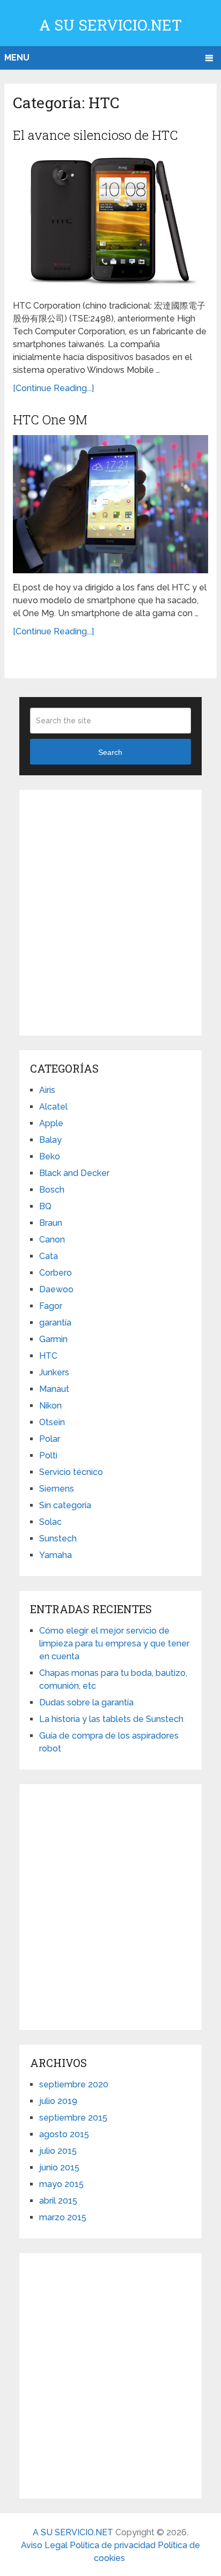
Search (110, 752)
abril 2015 (58, 2201)
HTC (48, 1356)
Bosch (52, 1190)
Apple (51, 1123)
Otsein (52, 1422)
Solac (50, 1522)
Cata (49, 1256)
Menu (17, 58)
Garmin (53, 1339)
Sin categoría (65, 1505)
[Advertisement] (110, 911)
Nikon (50, 1406)
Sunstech (58, 1538)
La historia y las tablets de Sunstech (111, 1719)
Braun (51, 1223)
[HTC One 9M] (110, 504)
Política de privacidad (114, 2545)
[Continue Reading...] (53, 388)
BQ (45, 1206)
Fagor (51, 1306)
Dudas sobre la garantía (86, 1702)
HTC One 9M (50, 420)
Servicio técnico (71, 1472)
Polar (50, 1439)
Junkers (54, 1372)
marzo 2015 (63, 2217)
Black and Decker (74, 1173)
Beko (50, 1156)
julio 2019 (58, 2101)
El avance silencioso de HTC (95, 135)
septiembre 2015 (73, 2118)
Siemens (57, 1489)
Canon (52, 1240)
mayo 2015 (61, 2184)
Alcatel (53, 1107)
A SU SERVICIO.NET (110, 25)
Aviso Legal (45, 2545)
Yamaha (56, 1555)
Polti (48, 1455)
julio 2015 (58, 2151)
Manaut (54, 1389)
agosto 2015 (64, 2134)
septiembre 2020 (74, 2084)
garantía (55, 1323)
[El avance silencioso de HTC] (110, 221)
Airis (47, 1090)
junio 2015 (59, 2167)
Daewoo (56, 1289)
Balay (50, 1140)
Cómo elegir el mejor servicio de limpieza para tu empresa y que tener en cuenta (114, 1643)
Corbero (56, 1273)
